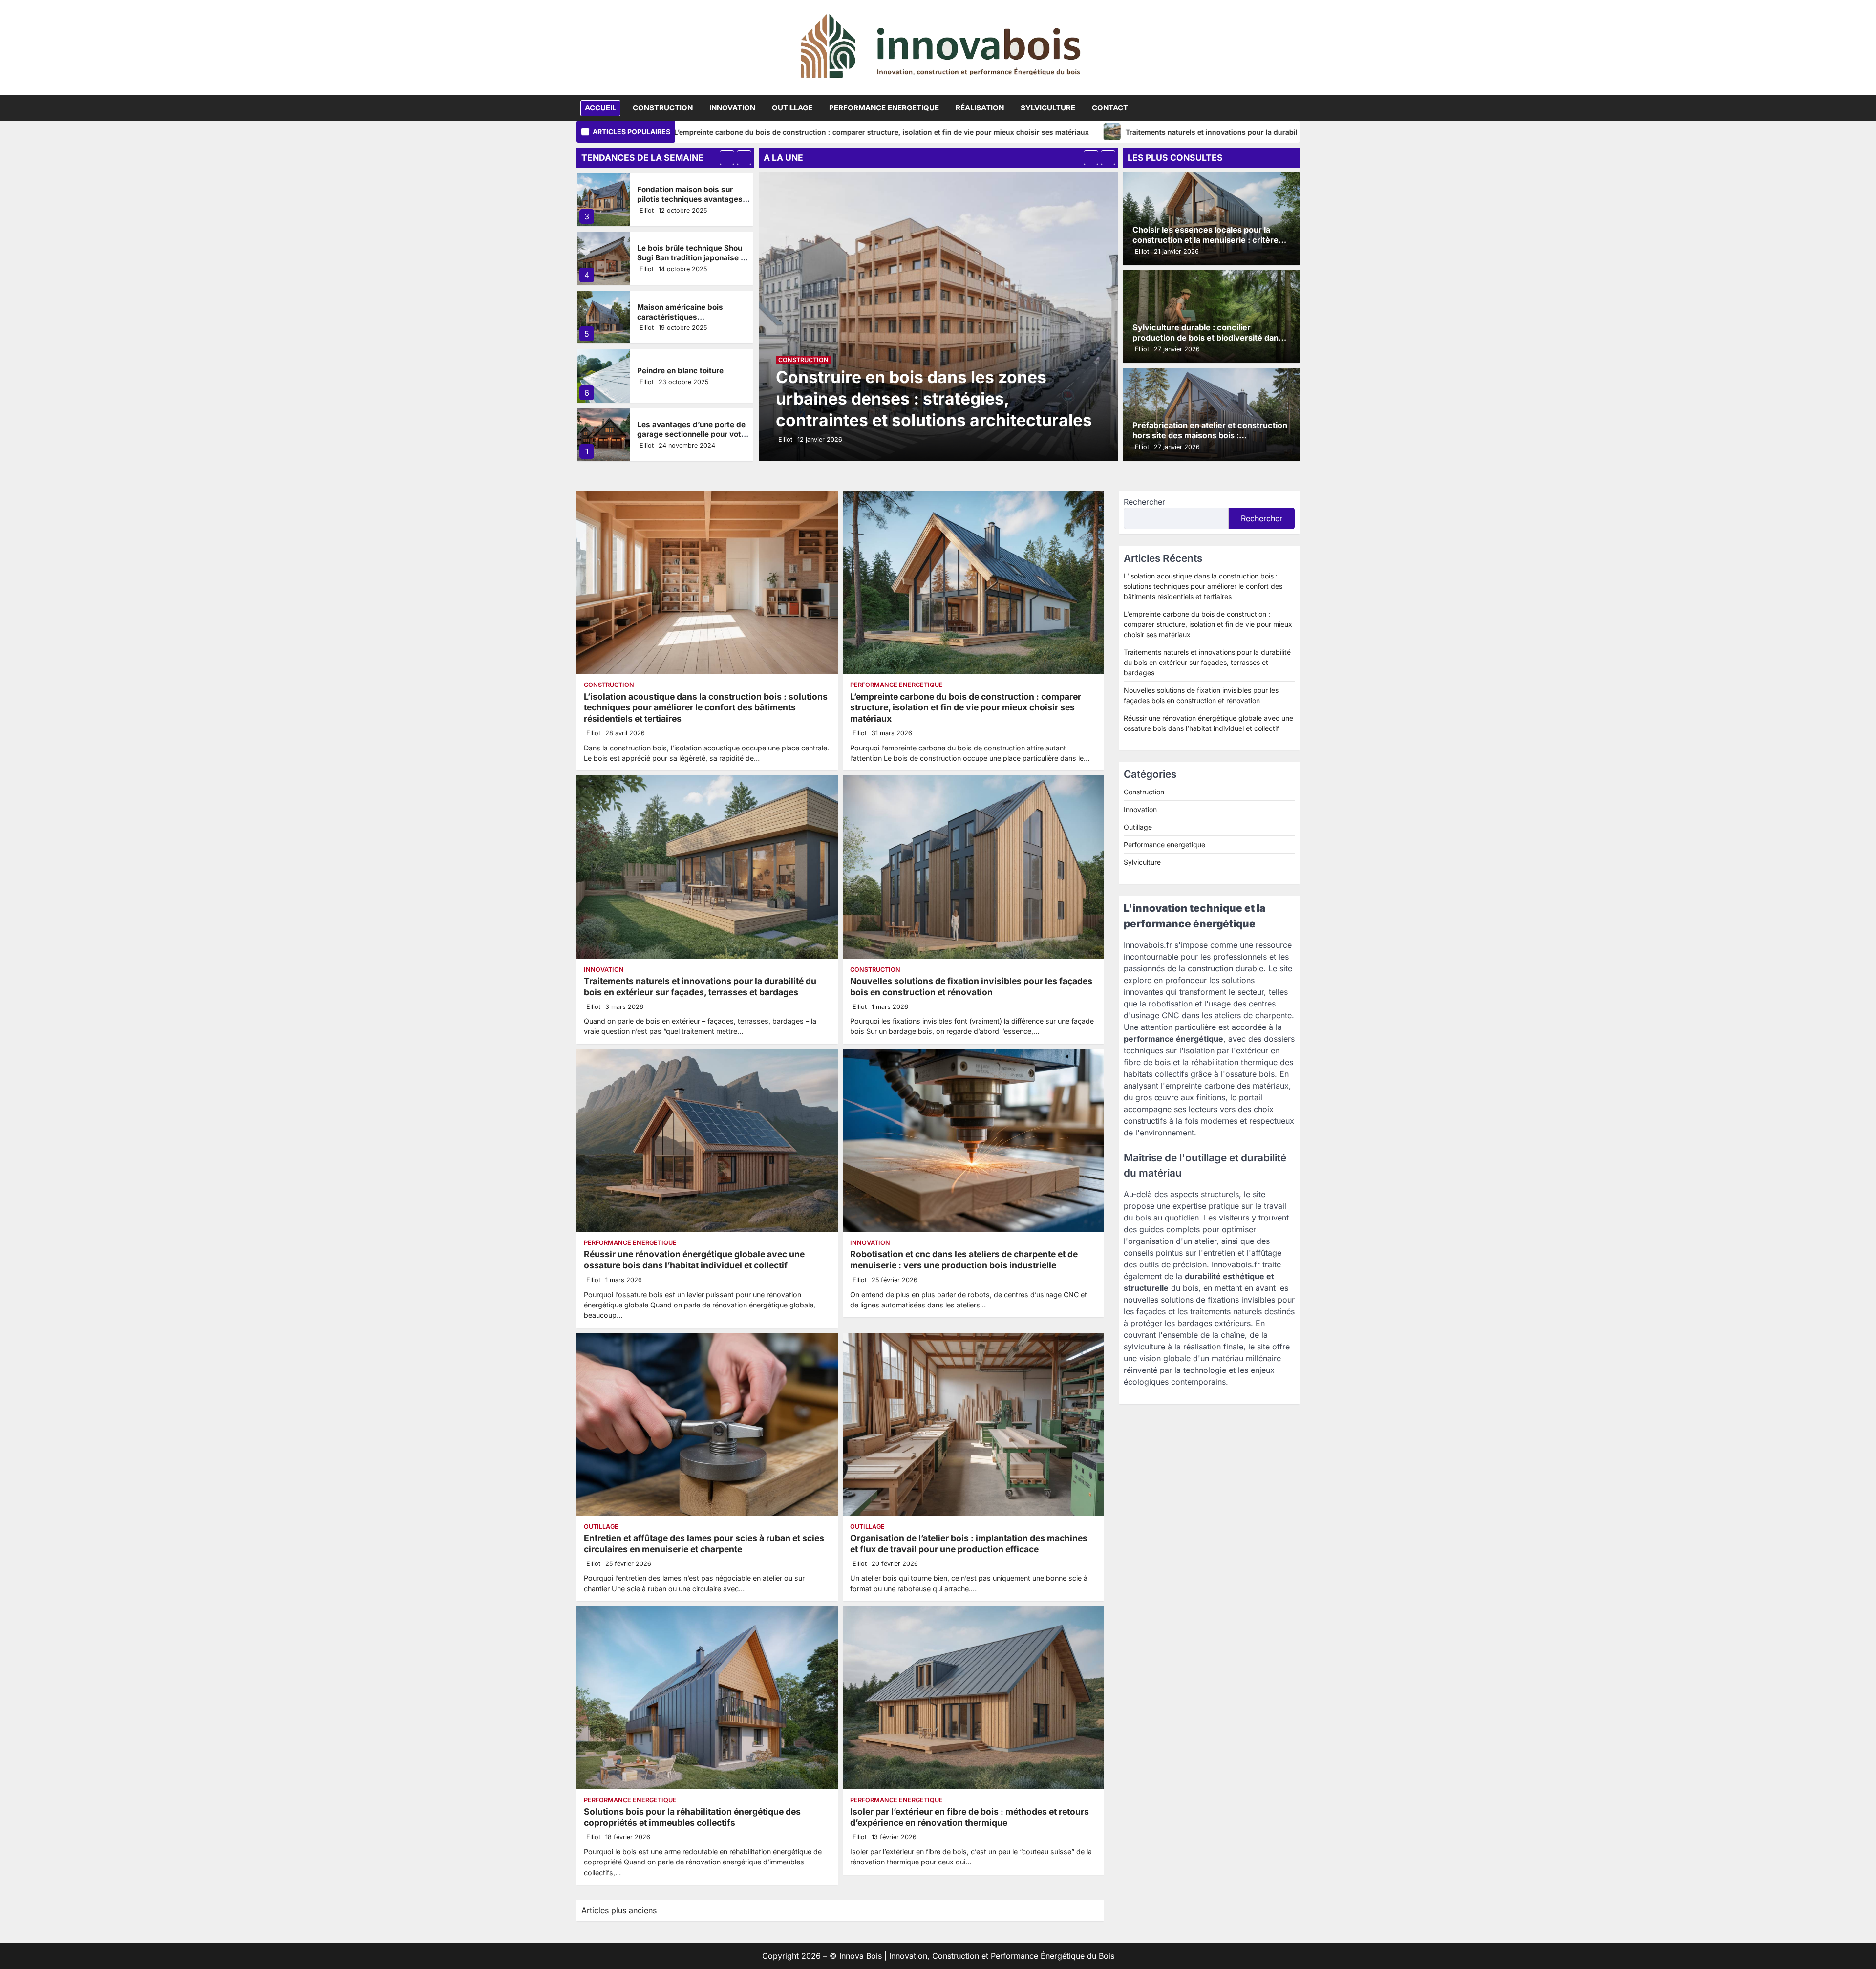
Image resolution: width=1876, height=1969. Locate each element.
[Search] (1292, 108)
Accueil (600, 108)
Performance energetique (884, 108)
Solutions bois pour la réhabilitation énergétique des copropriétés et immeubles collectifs (692, 1817)
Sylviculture (1048, 108)
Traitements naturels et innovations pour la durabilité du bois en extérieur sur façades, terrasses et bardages (985, 132)
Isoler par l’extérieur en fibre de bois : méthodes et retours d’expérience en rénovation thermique (970, 1817)
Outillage (792, 108)
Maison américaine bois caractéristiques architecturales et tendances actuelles (690, 263)
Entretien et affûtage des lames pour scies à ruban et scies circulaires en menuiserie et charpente (704, 1543)
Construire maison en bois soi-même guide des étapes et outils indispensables (693, 435)
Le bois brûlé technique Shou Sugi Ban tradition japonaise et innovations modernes (693, 199)
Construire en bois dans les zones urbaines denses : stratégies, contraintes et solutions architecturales (934, 398)
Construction (663, 108)
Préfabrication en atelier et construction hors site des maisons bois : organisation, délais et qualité (1210, 435)
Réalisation (980, 108)
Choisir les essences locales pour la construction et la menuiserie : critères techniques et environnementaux (1208, 240)
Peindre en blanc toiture (680, 312)
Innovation (732, 108)
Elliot (647, 210)
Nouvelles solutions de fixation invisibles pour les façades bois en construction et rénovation (971, 986)
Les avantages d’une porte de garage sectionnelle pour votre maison (693, 375)
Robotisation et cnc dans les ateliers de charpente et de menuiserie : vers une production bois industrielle (964, 1260)
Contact (1110, 108)
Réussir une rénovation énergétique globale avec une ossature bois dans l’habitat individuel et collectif (694, 1260)
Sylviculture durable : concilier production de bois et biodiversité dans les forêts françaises (1208, 338)
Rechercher (1144, 502)
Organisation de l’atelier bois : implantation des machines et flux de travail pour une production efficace (969, 1543)
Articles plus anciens (619, 1910)
